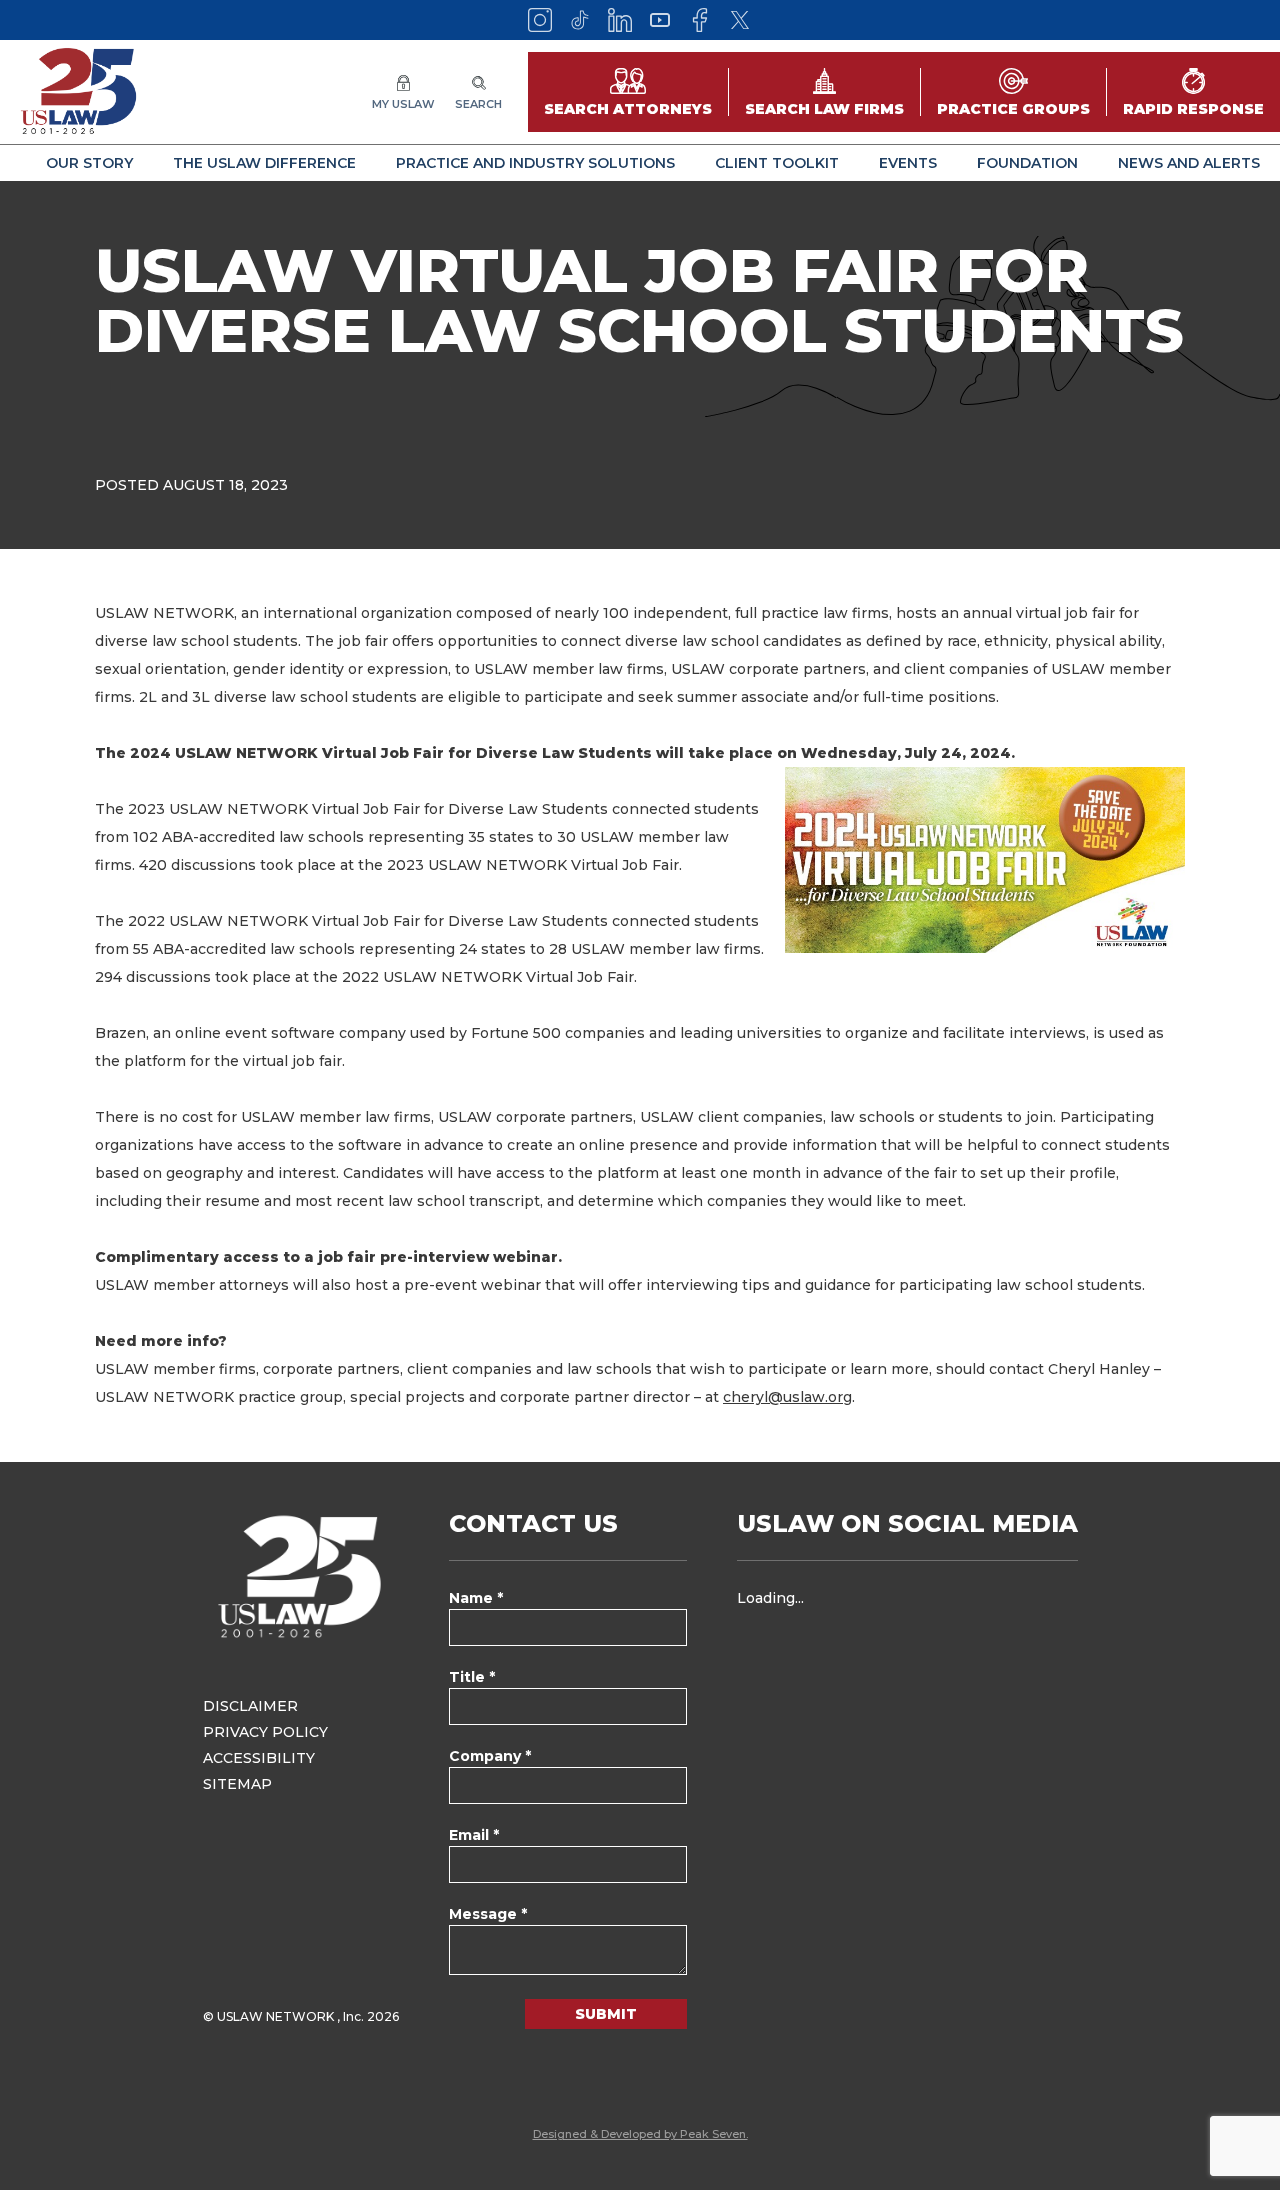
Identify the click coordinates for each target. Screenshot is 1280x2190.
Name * (476, 1598)
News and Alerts (1189, 163)
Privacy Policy (265, 1732)
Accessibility (259, 1758)
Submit (606, 2014)
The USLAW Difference (264, 163)
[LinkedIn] (620, 20)
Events (908, 163)
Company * (490, 1756)
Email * (474, 1835)
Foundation (1027, 163)
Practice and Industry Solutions (535, 163)
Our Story (89, 163)
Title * (472, 1677)
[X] (740, 20)
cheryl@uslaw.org (787, 1397)
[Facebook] (700, 20)
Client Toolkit (777, 163)
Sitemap (237, 1784)
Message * (488, 1914)
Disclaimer (250, 1706)
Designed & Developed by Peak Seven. (640, 2134)
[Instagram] (540, 20)
